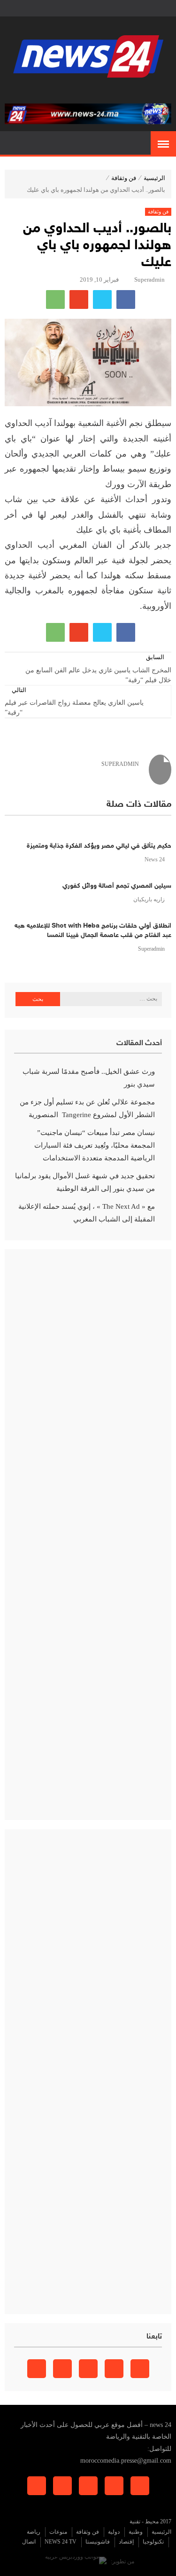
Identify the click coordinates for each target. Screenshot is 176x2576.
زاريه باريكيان (149, 899)
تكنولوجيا (153, 2542)
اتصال (29, 2542)
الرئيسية (154, 178)
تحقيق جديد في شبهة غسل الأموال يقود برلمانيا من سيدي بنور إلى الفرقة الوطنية (85, 1182)
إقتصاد (126, 2542)
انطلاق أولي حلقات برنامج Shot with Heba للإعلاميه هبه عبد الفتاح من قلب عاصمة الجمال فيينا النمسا (93, 931)
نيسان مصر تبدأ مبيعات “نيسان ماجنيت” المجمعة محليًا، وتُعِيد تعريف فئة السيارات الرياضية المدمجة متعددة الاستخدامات (95, 1145)
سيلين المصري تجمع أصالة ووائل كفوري (117, 886)
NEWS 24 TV (61, 2542)
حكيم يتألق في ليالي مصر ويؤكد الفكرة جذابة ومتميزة (99, 846)
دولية (114, 2532)
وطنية (136, 2532)
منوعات (58, 2532)
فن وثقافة (124, 178)
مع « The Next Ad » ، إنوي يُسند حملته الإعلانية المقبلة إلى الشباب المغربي (87, 1213)
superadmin (149, 280)
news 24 (155, 859)
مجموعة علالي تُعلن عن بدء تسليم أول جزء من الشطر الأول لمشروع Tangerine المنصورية (87, 1108)
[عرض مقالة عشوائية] (13, 144)
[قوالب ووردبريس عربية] (76, 2561)
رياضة (34, 2532)
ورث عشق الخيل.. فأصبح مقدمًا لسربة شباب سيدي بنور (89, 1078)
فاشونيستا (98, 2542)
